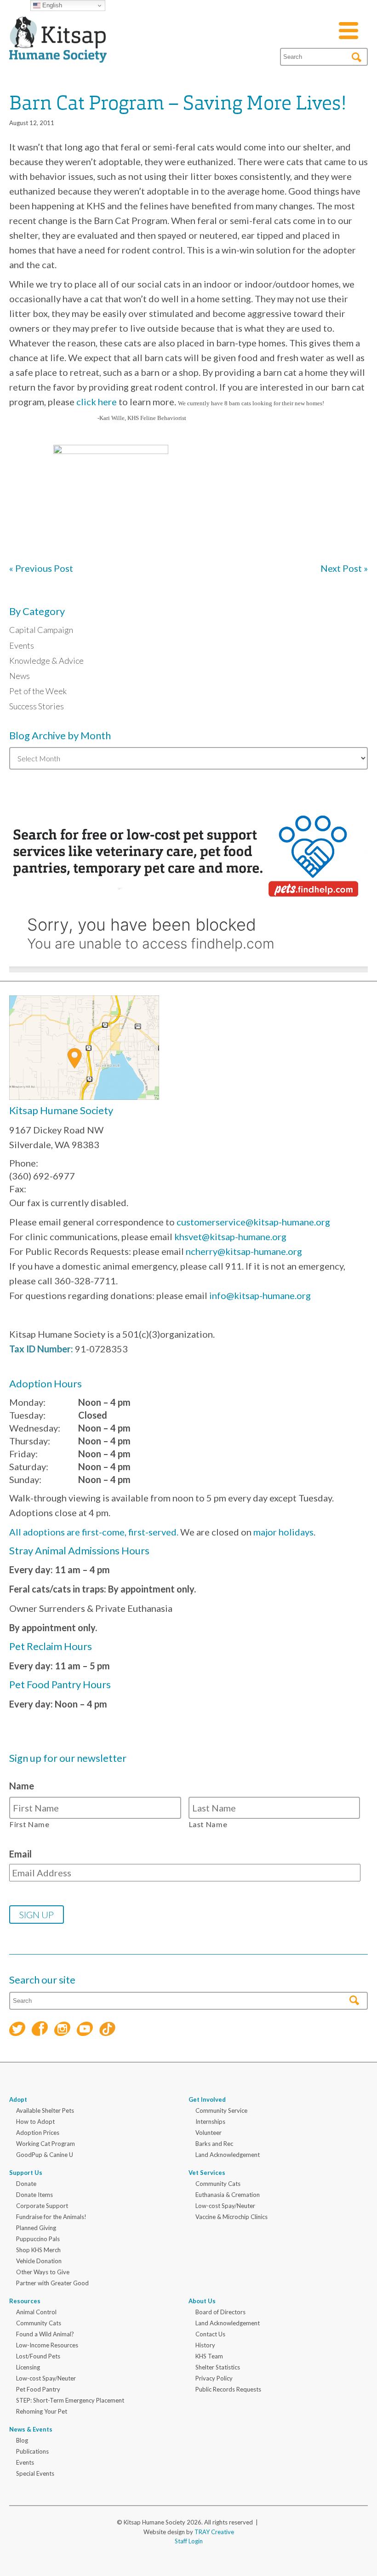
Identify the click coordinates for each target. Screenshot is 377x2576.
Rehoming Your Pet (42, 2411)
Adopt (18, 2099)
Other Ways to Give (43, 2272)
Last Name (208, 1824)
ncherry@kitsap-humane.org (244, 1251)
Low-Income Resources (47, 2345)
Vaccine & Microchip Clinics (231, 2217)
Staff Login (189, 2541)
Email (20, 1854)
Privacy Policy (214, 2378)
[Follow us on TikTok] (107, 2030)
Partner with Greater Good (52, 2283)
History (205, 2345)
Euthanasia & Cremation (228, 2195)
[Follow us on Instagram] (62, 2030)
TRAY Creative (214, 2532)
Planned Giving (36, 2228)
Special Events (35, 2473)
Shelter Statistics (218, 2367)
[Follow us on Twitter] (17, 2030)
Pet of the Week (38, 691)
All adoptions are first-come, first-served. (94, 1532)
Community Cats (218, 2184)
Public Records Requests (228, 2389)
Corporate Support (42, 2206)
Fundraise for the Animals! (51, 2217)
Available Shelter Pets (45, 2110)
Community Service (221, 2110)
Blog (22, 2440)
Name (22, 1786)
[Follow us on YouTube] (85, 2030)
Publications (32, 2451)
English (51, 5)
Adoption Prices (38, 2133)
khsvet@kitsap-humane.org (230, 1236)
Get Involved (207, 2099)
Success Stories (37, 706)
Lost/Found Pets (38, 2356)
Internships (210, 2122)
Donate (26, 2184)
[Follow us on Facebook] (40, 2030)
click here (97, 402)
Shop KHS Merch (38, 2250)
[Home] (58, 52)
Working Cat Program (46, 2144)
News (20, 676)
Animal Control (36, 2312)
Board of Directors (220, 2312)
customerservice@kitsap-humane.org (253, 1222)
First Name (30, 1824)
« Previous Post (41, 568)
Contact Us (210, 2334)
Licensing (28, 2367)
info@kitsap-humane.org (260, 1295)
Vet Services (207, 2173)
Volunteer (208, 2133)
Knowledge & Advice (46, 661)
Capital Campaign (41, 630)
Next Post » (344, 568)
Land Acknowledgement (228, 2155)
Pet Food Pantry (38, 2389)
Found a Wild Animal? (45, 2334)
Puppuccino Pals (38, 2239)
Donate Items (34, 2195)
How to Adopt (35, 2122)
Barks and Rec (214, 2144)
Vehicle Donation (39, 2261)
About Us (202, 2301)
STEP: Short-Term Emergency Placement (70, 2400)
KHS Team (209, 2356)
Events (22, 645)
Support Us (26, 2173)
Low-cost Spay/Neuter (225, 2206)
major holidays (283, 1532)
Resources (25, 2301)
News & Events (31, 2429)
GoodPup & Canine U (45, 2155)
